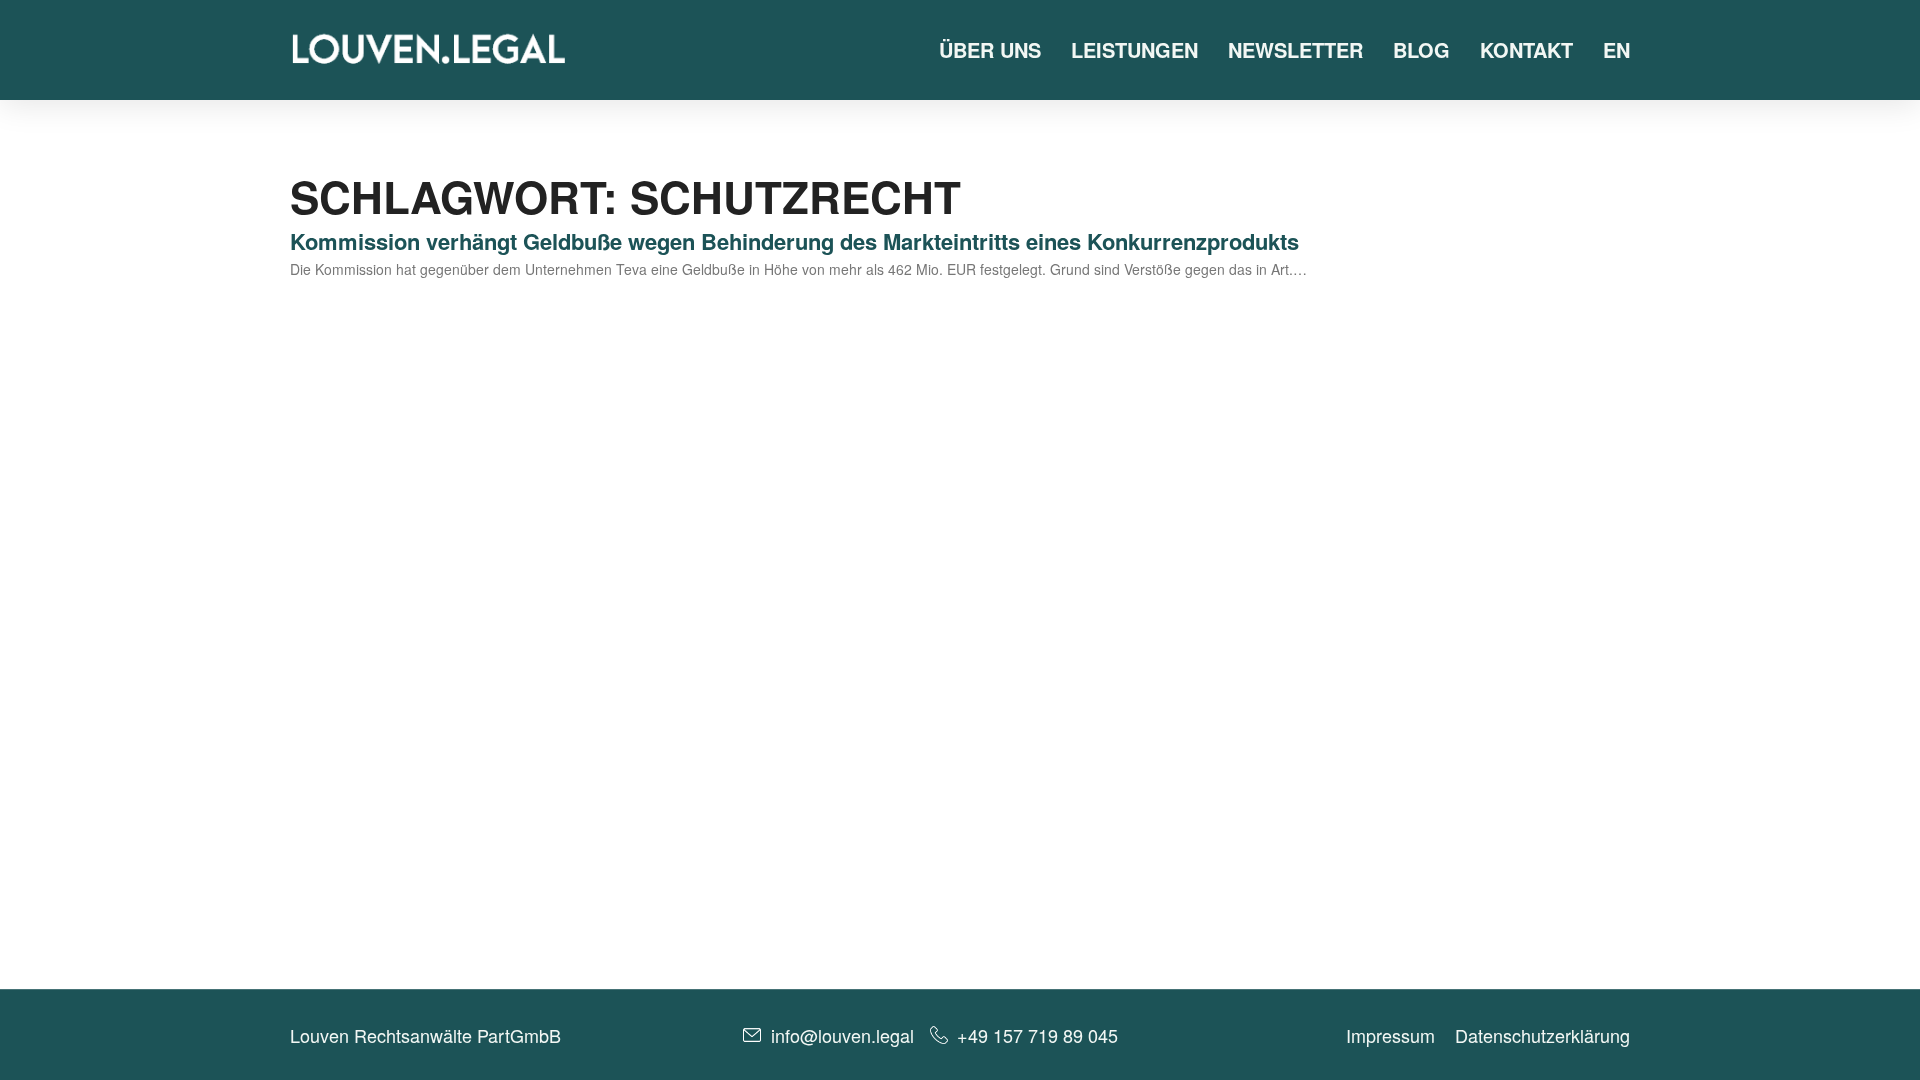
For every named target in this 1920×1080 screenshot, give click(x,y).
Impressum (1390, 1035)
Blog (1421, 49)
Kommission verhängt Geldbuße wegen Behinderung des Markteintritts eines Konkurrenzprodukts (794, 241)
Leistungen (1134, 49)
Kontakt (1526, 49)
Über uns (990, 49)
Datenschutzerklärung (1542, 1035)
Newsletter (1295, 49)
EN (1616, 49)
